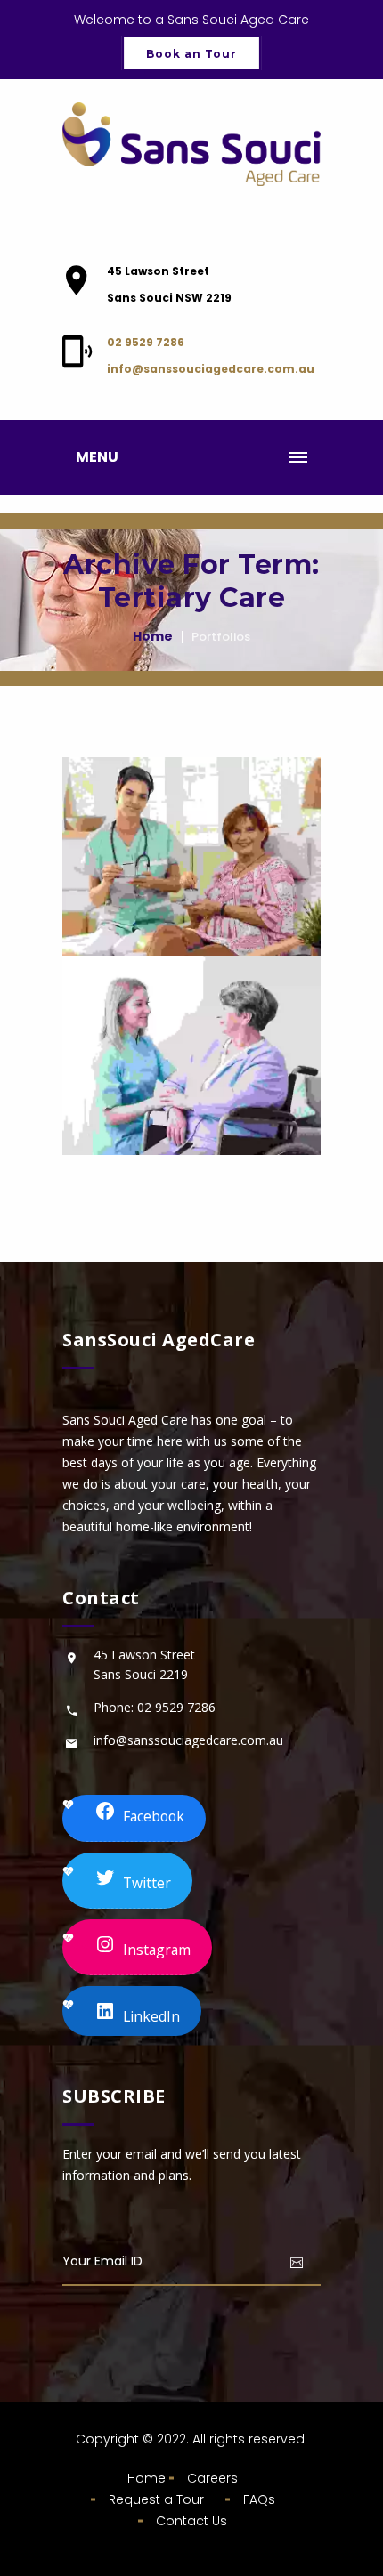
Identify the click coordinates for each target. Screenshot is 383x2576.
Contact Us (191, 2521)
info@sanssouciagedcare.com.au (211, 369)
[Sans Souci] (191, 144)
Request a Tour (156, 2499)
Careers (212, 2478)
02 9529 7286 (146, 342)
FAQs (259, 2499)
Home (153, 636)
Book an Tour (191, 54)
